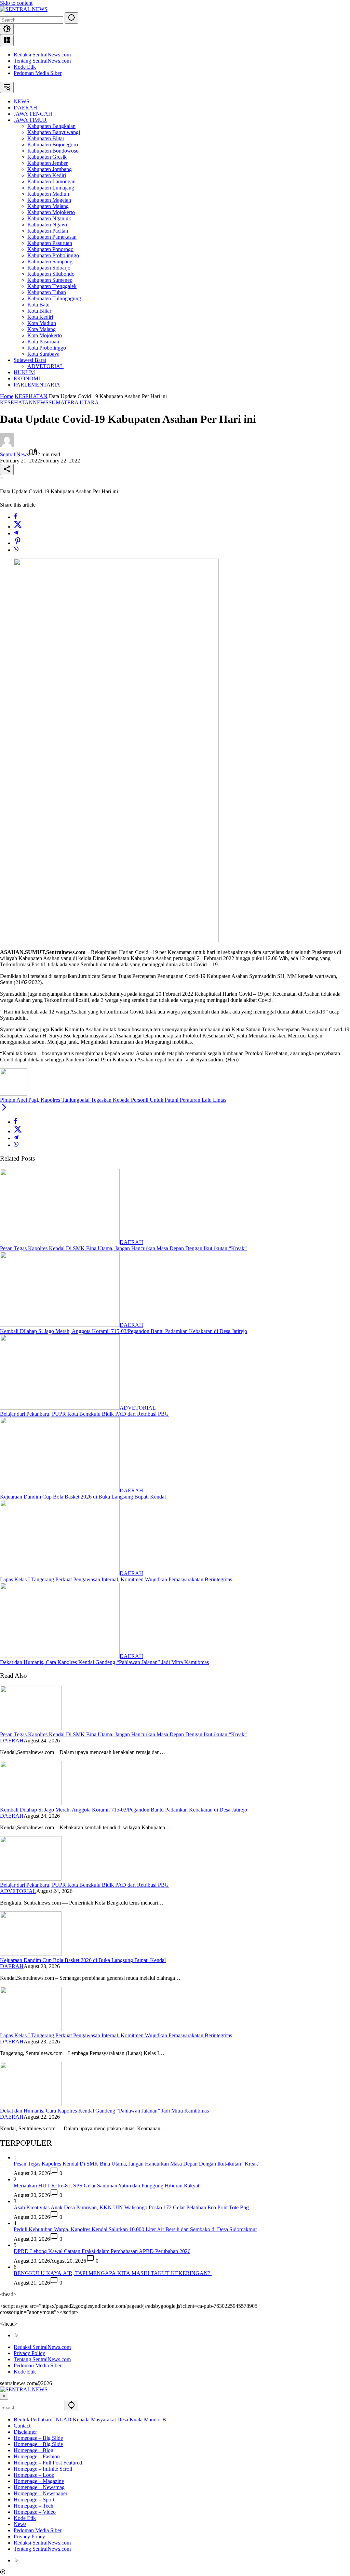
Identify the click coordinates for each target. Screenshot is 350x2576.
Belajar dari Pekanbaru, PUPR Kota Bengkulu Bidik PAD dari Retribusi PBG (84, 1414)
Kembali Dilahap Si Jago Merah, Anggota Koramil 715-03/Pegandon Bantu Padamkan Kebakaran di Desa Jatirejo (124, 1331)
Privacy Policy (29, 2353)
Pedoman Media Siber (38, 73)
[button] (71, 18)
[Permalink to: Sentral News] (7, 445)
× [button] (4, 2396)
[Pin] (18, 543)
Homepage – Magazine (39, 2481)
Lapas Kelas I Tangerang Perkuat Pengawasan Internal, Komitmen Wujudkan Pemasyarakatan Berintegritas (116, 1579)
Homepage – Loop (34, 2475)
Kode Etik (25, 67)
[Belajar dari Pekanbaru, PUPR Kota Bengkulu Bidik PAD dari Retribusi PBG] (60, 1408)
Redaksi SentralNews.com (42, 55)
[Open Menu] (7, 41)
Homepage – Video (35, 2512)
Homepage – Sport (34, 2500)
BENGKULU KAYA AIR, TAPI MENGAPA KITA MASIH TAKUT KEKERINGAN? (113, 2273)
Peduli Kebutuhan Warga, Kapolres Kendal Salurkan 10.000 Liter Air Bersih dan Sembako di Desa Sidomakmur (135, 2229)
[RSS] (16, 2335)
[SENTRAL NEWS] (24, 9)
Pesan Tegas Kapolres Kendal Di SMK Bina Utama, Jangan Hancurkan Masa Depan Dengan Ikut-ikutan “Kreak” (123, 1248)
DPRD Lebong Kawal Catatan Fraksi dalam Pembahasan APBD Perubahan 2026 (102, 2251)
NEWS (41, 402)
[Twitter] (18, 527)
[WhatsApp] (16, 550)
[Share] (7, 469)
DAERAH (131, 1242)
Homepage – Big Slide (38, 2438)
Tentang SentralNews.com (42, 61)
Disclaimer (25, 2432)
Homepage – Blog (33, 2450)
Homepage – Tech (33, 2506)
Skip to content (16, 3)
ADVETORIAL (138, 1408)
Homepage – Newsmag (39, 2487)
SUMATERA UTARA (74, 402)
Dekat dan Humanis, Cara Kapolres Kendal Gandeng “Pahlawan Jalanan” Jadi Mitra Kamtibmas (104, 1662)
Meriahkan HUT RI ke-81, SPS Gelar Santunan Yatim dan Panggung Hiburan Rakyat (106, 2186)
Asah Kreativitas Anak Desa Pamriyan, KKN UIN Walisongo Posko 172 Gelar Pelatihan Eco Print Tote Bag (131, 2207)
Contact (22, 2426)
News (20, 2524)
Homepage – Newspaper (41, 2493)
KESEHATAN (16, 402)
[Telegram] (16, 533)
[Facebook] (15, 517)
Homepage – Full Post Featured (48, 2463)
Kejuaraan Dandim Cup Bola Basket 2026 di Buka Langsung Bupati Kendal (83, 1497)
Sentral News (15, 454)
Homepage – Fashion (37, 2456)
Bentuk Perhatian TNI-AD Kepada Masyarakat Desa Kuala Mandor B (90, 2420)
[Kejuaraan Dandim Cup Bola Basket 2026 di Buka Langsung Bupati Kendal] (60, 1490)
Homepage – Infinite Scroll (43, 2469)
